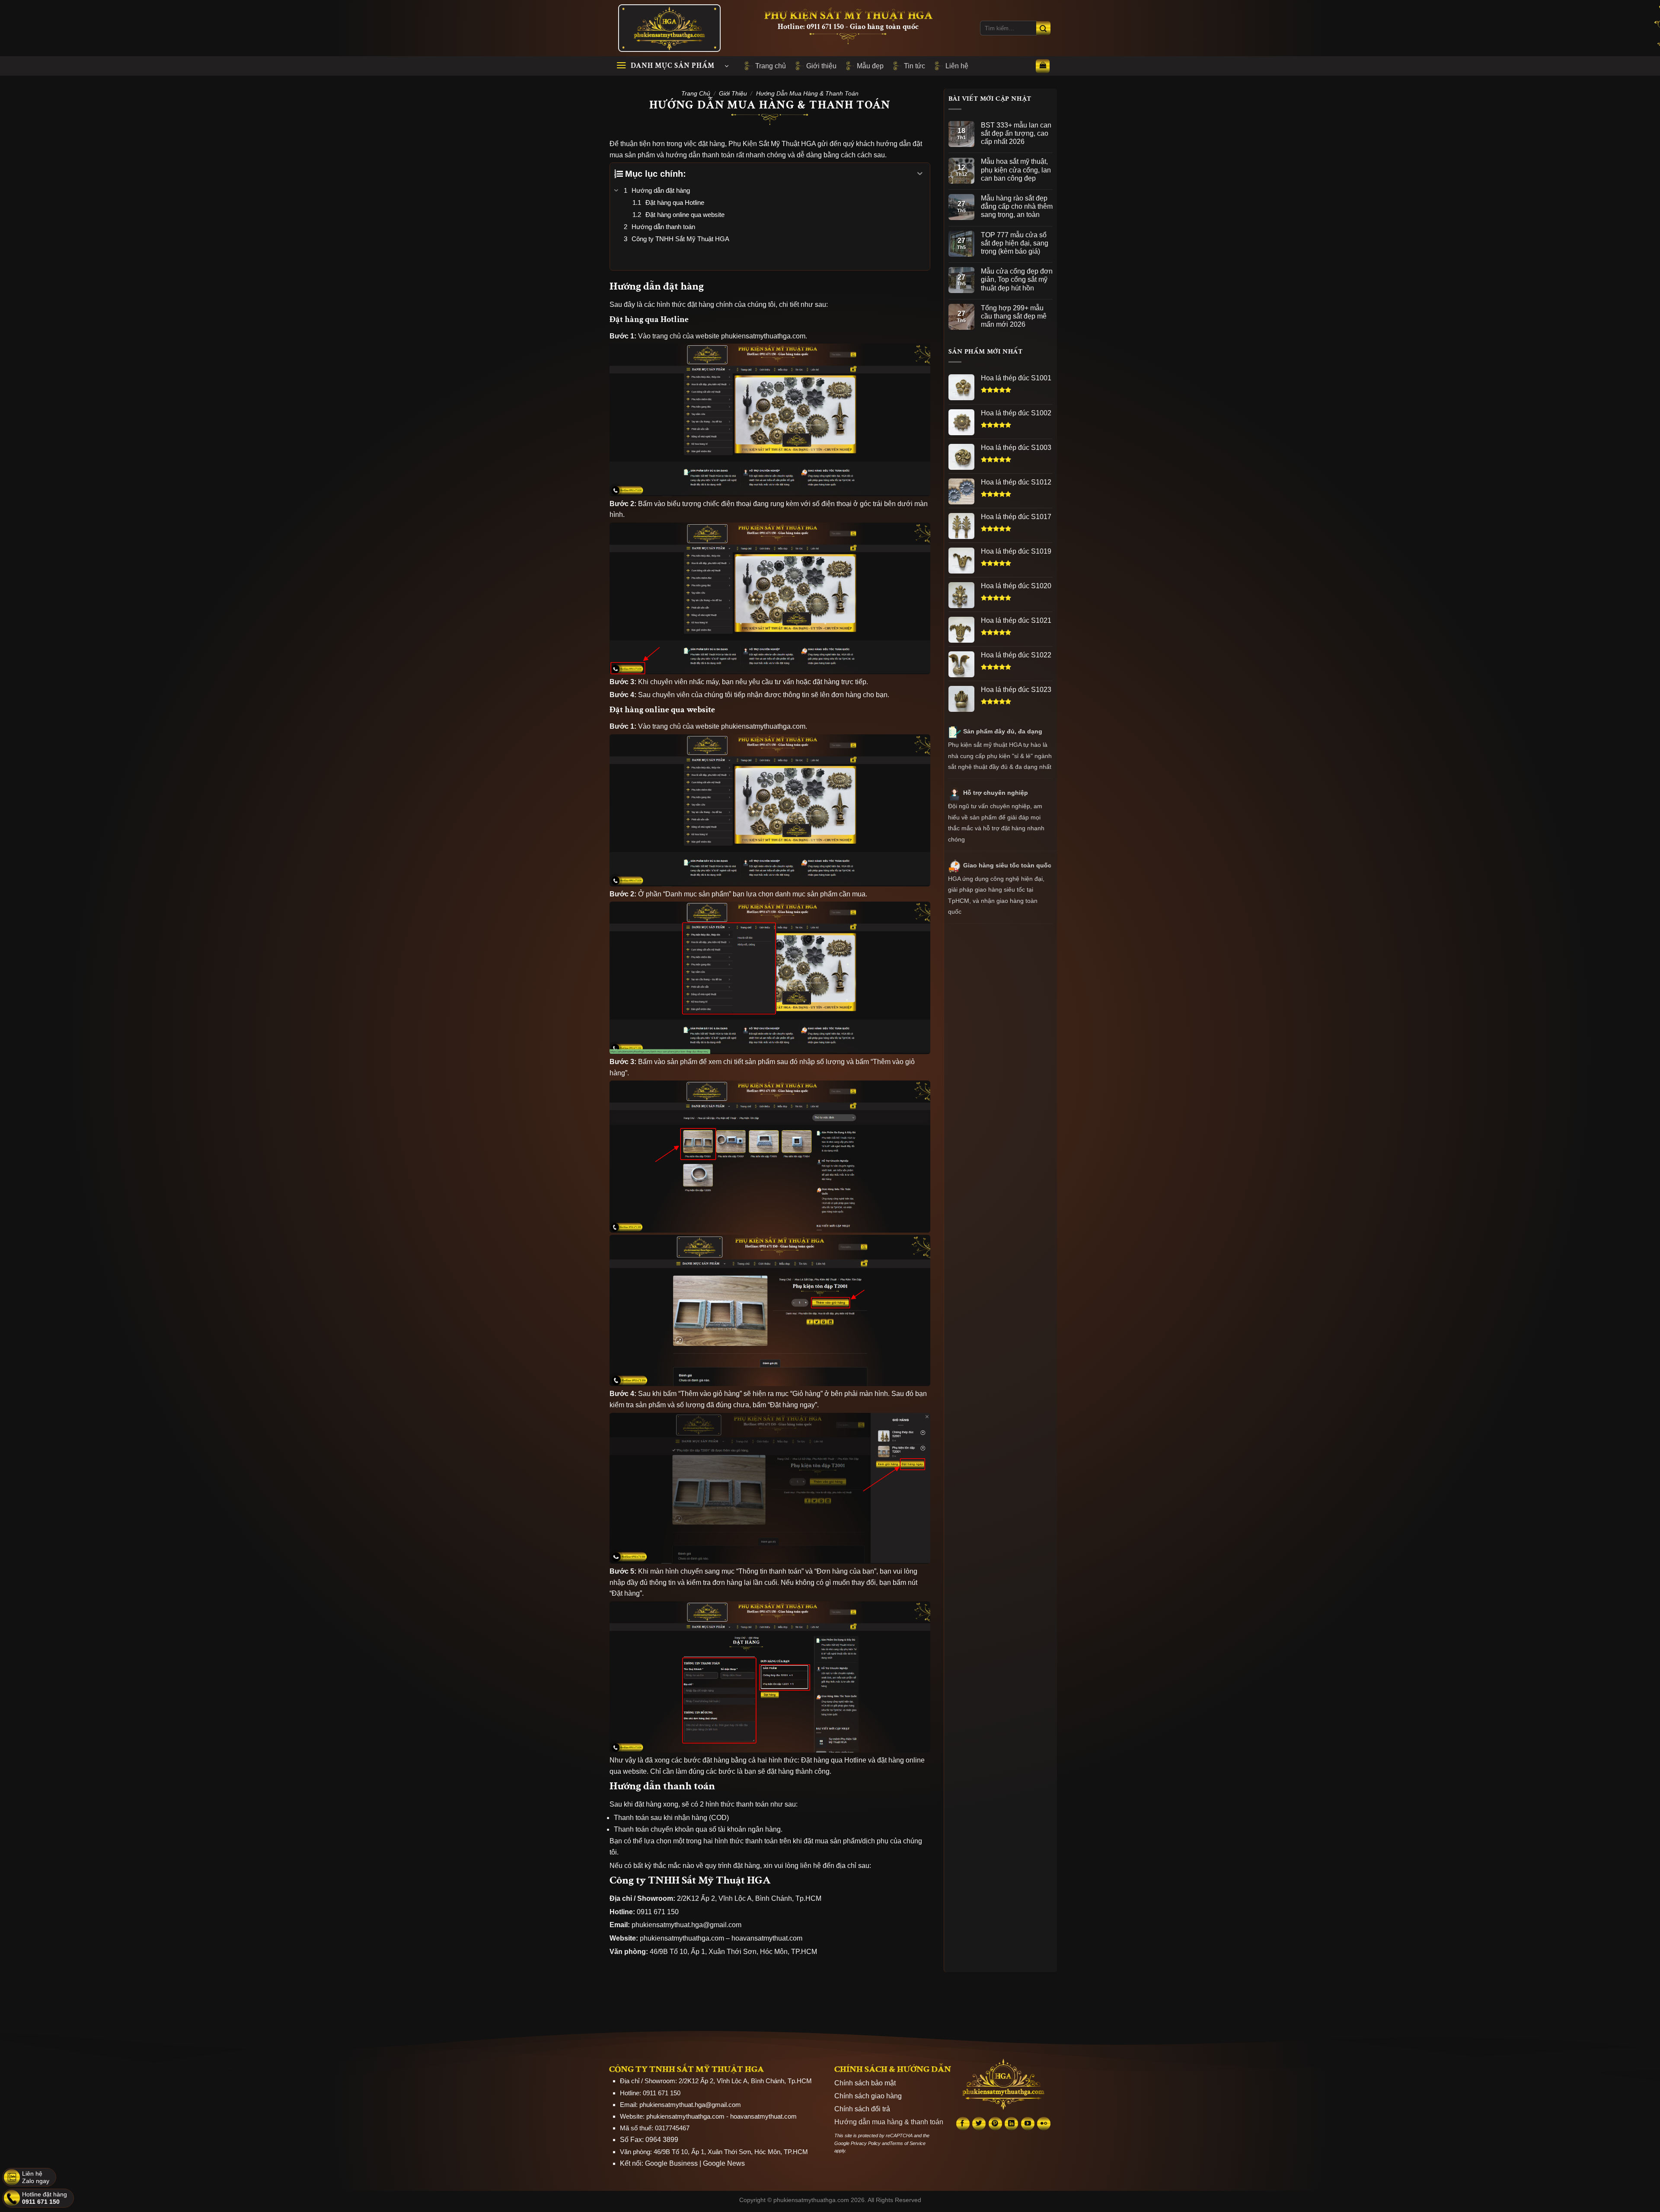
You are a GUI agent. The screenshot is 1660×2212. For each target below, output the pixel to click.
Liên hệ (957, 66)
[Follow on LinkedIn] (1011, 2124)
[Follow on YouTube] (1028, 2124)
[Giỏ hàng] (1043, 66)
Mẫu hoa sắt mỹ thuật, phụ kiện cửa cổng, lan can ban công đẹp (1016, 170)
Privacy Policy (866, 2143)
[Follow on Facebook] (963, 2124)
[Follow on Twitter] (979, 2124)
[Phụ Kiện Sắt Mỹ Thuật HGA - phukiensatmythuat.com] (670, 28)
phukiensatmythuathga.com (685, 2116)
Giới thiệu (821, 66)
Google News (724, 2163)
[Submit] (1043, 28)
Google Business (671, 2163)
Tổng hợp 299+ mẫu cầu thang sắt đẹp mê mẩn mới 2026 (1014, 316)
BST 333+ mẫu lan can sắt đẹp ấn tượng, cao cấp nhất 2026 (1016, 133)
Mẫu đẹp (870, 66)
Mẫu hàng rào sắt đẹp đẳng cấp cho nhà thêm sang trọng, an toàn (1017, 206)
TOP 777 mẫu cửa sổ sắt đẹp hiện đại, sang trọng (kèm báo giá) (1015, 243)
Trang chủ (771, 66)
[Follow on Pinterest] (995, 2124)
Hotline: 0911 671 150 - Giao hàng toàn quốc (848, 27)
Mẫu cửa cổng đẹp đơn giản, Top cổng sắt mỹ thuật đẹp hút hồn (1017, 279)
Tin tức (915, 66)
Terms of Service (908, 2143)
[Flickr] (1044, 2124)
